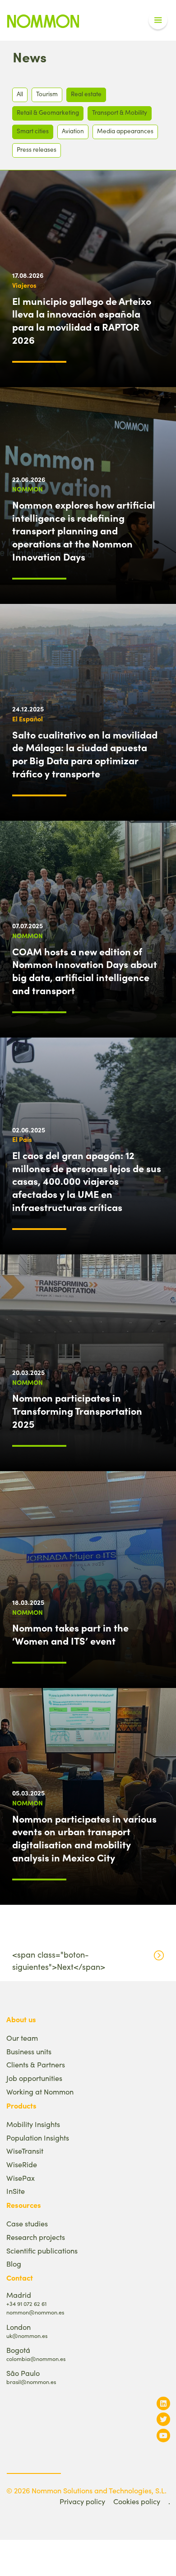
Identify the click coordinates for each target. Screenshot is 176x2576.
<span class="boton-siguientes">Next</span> (59, 1961)
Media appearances (125, 131)
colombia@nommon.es (36, 2359)
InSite (16, 2191)
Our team (22, 2038)
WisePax (21, 2178)
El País (22, 1139)
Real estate (86, 94)
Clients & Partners (36, 2064)
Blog (14, 2264)
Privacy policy (82, 2501)
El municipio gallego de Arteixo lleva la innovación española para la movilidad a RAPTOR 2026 (82, 320)
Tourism (47, 94)
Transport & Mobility (120, 112)
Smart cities (33, 131)
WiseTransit (25, 2151)
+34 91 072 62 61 (26, 2303)
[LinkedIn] (163, 2403)
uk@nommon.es (27, 2335)
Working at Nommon (40, 2092)
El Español (28, 719)
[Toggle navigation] (158, 20)
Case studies (27, 2223)
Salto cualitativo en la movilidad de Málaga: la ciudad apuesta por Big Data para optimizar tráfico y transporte (85, 754)
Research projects (36, 2237)
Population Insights (38, 2138)
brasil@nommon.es (31, 2382)
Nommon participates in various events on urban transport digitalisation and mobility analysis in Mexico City (84, 1838)
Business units (29, 2051)
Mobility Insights (33, 2124)
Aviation (73, 131)
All (20, 94)
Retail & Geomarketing (48, 112)
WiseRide (22, 2164)
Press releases (37, 149)
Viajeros (24, 285)
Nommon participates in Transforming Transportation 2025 (77, 1411)
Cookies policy (137, 2501)
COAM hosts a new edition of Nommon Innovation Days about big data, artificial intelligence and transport (85, 971)
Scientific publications (42, 2251)
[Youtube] (163, 2435)
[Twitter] (163, 2419)
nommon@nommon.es (35, 2312)
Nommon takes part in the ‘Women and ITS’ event (70, 1634)
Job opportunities (34, 2078)
